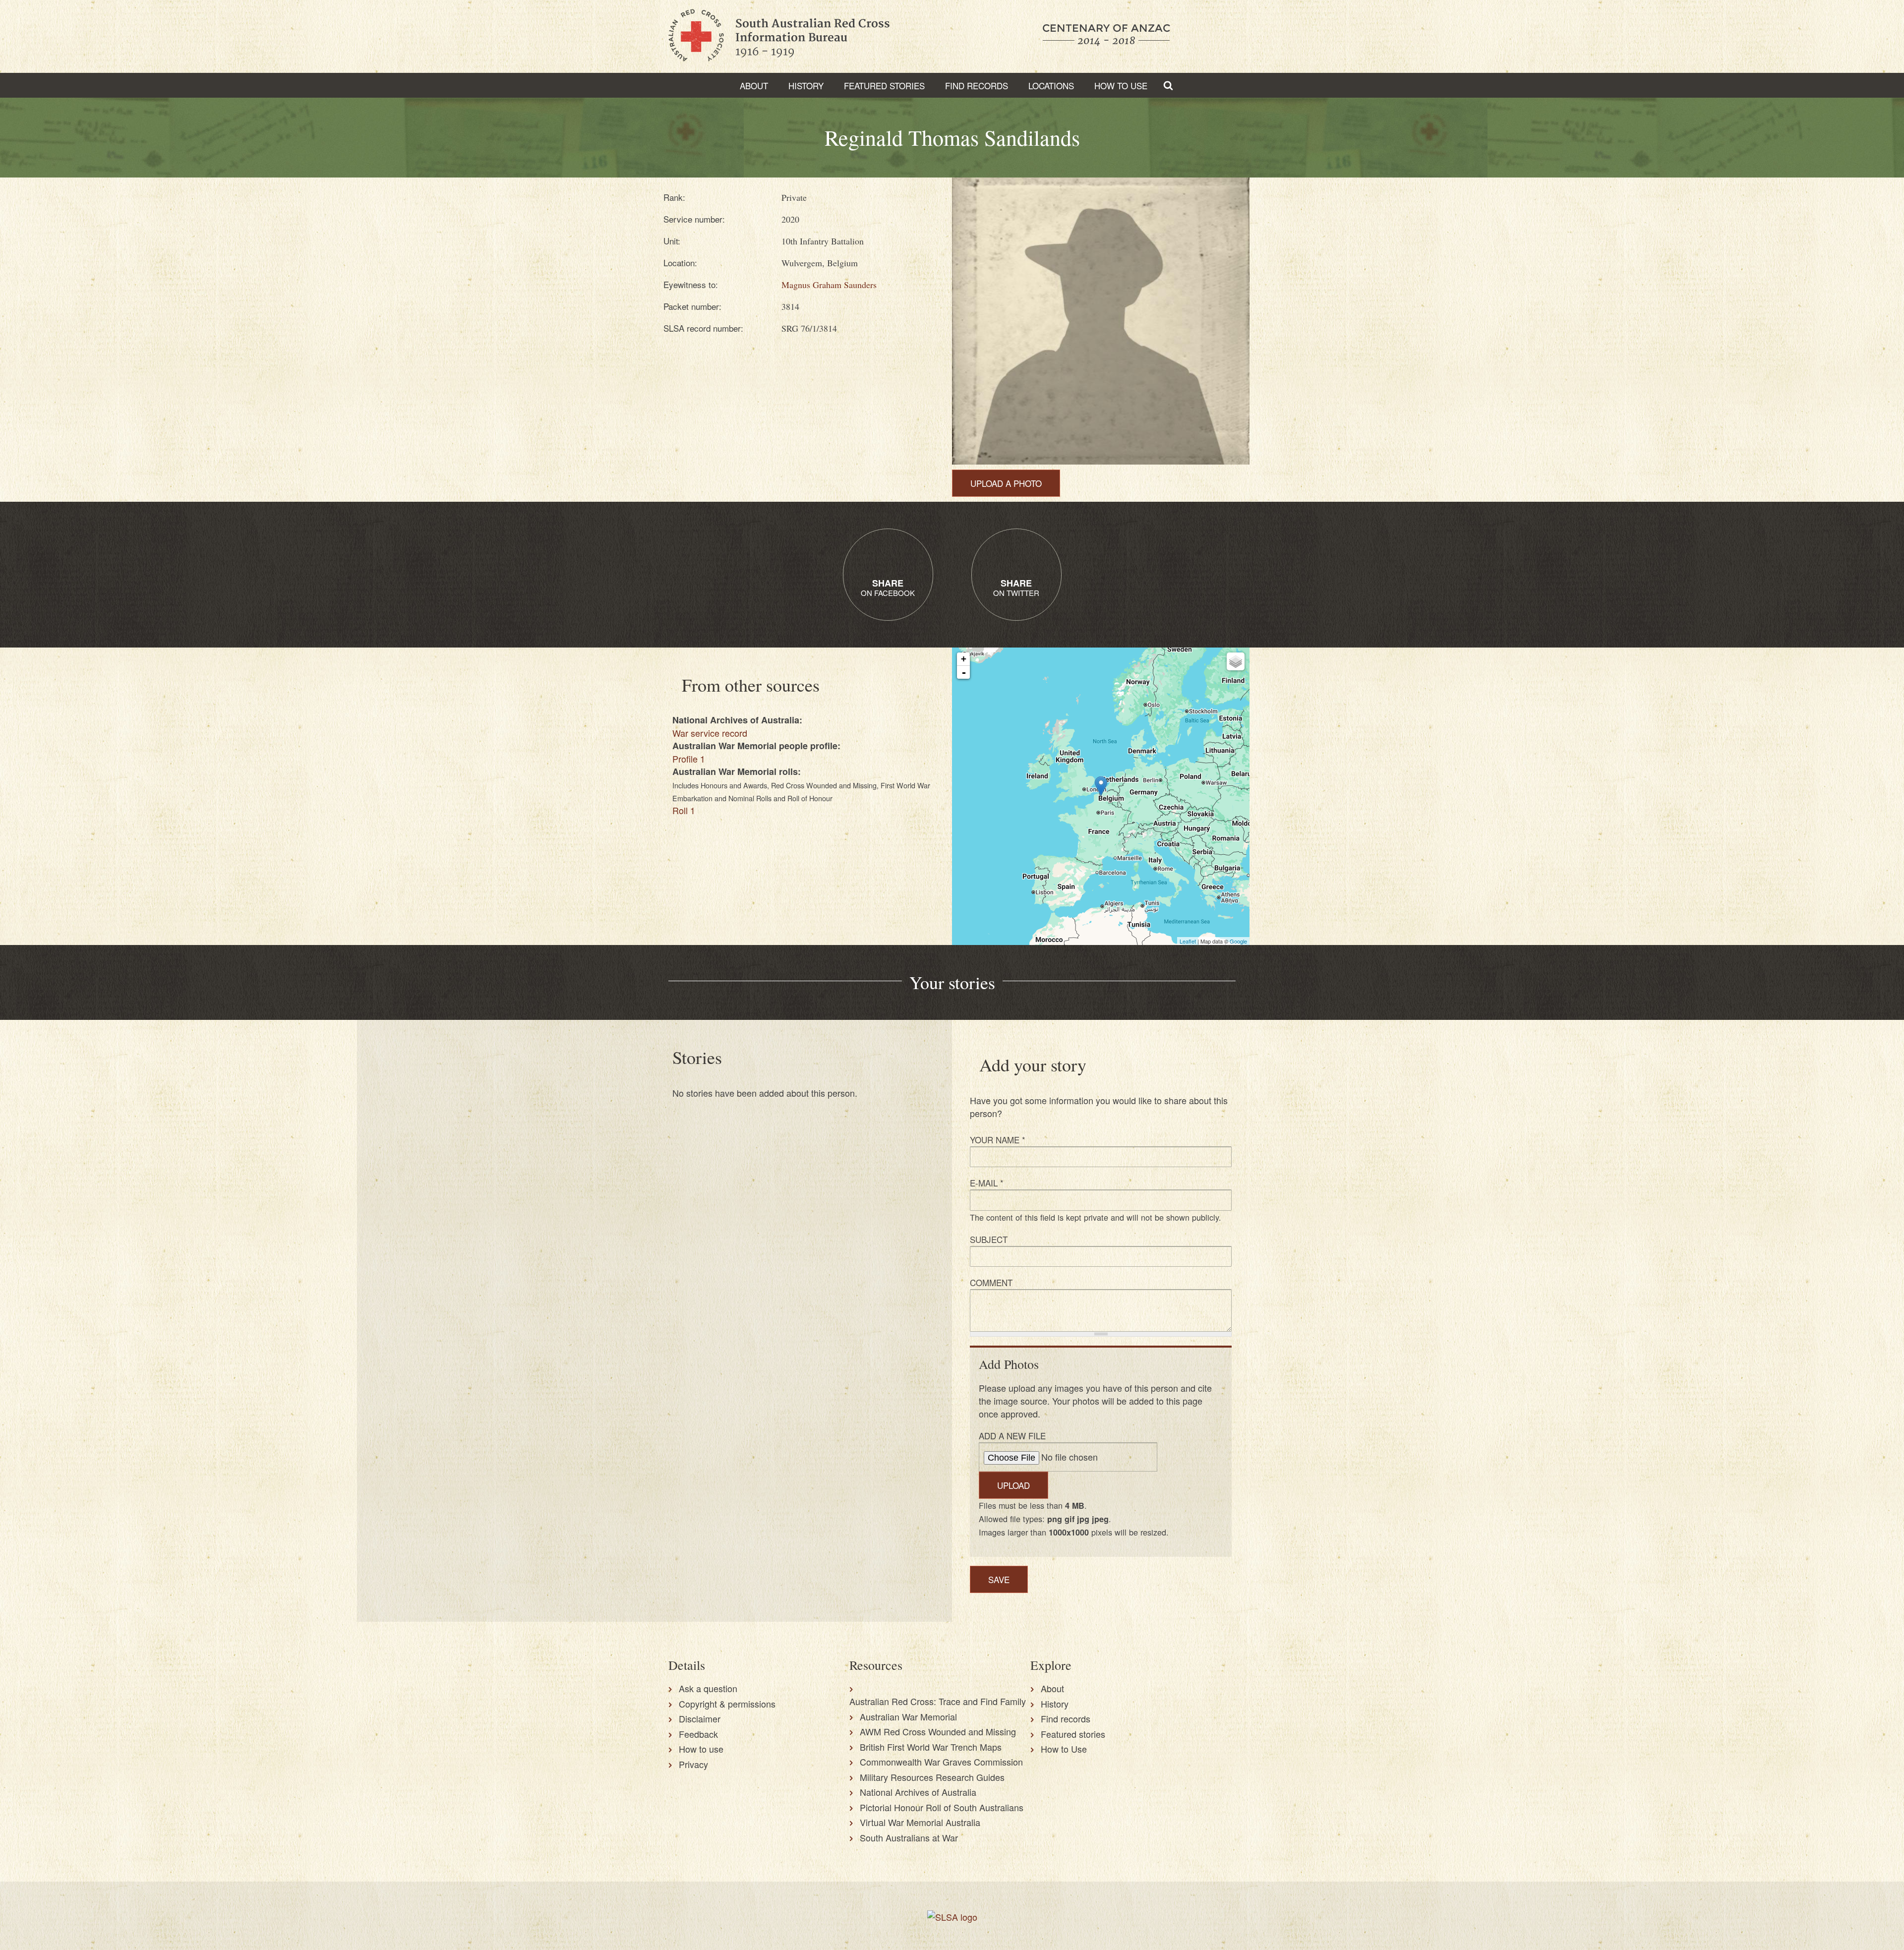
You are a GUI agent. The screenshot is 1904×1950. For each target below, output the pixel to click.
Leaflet (1188, 941)
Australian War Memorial (908, 1716)
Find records (1066, 1718)
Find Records (977, 86)
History (806, 86)
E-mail (987, 1183)
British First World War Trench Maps (931, 1747)
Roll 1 (684, 810)
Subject (989, 1239)
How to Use (1121, 86)
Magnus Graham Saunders (829, 285)
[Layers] (1236, 661)
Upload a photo (1006, 483)
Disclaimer (700, 1718)
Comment (991, 1282)
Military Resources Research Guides (932, 1777)
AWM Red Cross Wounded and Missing (938, 1731)
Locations (1051, 86)
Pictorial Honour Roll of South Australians (942, 1807)
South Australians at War (909, 1837)
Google (1238, 941)
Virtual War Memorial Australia (920, 1822)
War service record (710, 733)
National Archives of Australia (918, 1792)
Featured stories (884, 86)
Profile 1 (689, 759)
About (754, 86)
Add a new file (1012, 1436)
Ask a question (708, 1688)
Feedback (698, 1734)
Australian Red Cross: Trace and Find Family (938, 1701)
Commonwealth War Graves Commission (941, 1762)
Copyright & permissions (727, 1704)
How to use (701, 1749)
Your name (998, 1140)
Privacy (693, 1764)
